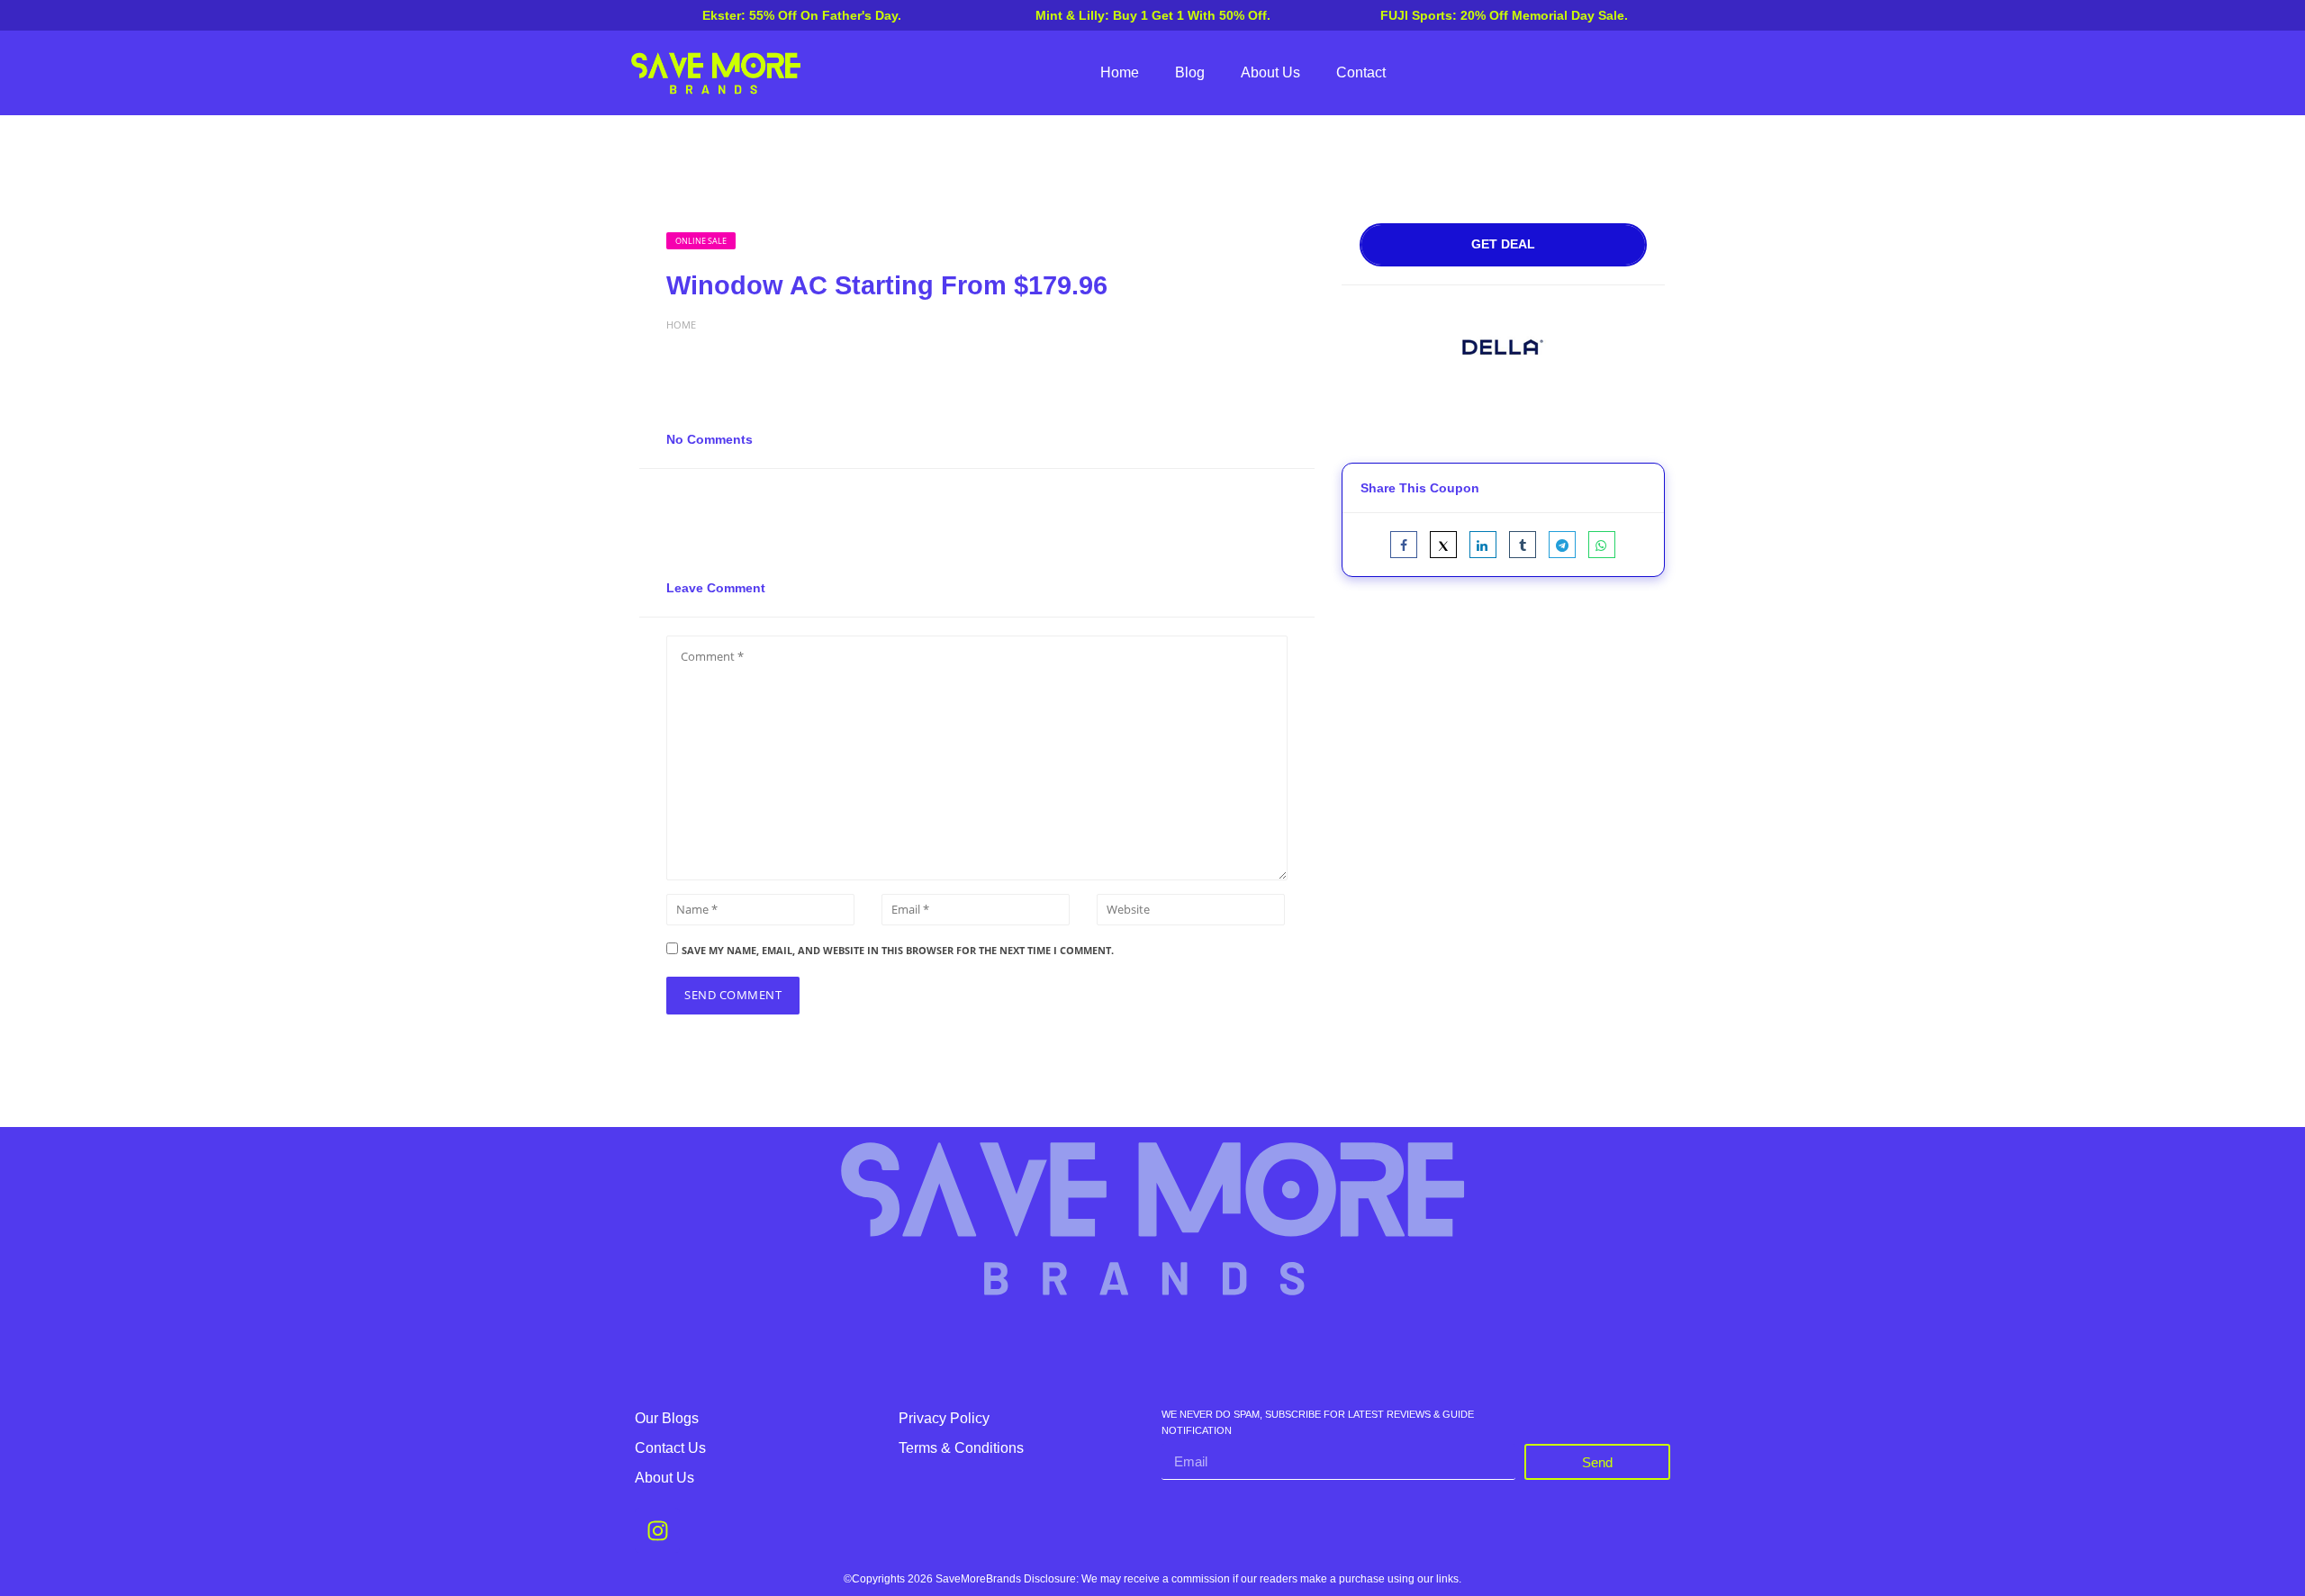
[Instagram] (657, 1530)
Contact (1361, 72)
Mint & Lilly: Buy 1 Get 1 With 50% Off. (1153, 15)
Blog (1190, 72)
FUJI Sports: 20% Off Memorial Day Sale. (1504, 15)
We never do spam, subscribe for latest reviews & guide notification (1318, 1423)
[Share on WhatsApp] (1602, 545)
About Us (1270, 72)
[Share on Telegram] (1562, 545)
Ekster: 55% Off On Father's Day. (802, 15)
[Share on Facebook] (1404, 545)
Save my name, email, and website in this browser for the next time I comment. (898, 950)
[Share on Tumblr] (1523, 545)
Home (1120, 72)
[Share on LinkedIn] (1483, 545)
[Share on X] (1443, 545)
